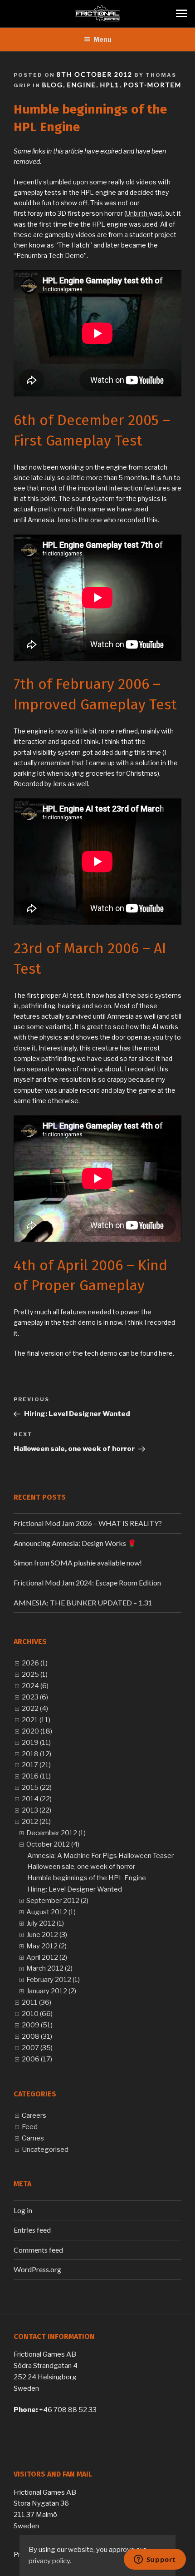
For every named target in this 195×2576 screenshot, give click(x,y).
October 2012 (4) (53, 1844)
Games (33, 2138)
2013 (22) (37, 1810)
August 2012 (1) (51, 1912)
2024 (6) (35, 1686)
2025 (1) (35, 1674)
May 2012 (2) (46, 1946)
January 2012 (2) (51, 1991)
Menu (102, 39)
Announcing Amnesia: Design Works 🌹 (75, 1543)
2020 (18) (37, 1731)
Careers (34, 2115)
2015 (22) (37, 1788)
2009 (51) (37, 2025)
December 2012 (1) (56, 1833)
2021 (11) (36, 1720)
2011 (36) (37, 2002)
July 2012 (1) (45, 1923)
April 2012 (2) (47, 1957)
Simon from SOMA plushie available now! (78, 1563)
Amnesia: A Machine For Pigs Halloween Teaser (100, 1856)
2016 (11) (36, 1776)
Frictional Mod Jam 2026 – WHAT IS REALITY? (88, 1523)
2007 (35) (37, 2048)
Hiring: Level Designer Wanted (75, 1889)
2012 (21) (36, 1822)
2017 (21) (36, 1765)
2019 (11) (36, 1743)
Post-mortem (152, 85)
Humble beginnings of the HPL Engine (87, 1878)
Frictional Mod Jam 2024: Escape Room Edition (87, 1583)
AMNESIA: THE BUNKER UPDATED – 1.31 (83, 1603)
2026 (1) (35, 1663)
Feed (30, 2127)
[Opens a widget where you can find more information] (155, 2560)
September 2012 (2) (57, 1901)
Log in (23, 2210)
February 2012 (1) (53, 1980)
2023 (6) (35, 1697)
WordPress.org (37, 2269)
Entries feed (32, 2230)
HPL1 (110, 85)
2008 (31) (37, 2036)
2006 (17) (37, 2059)
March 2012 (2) (49, 1968)
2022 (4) (35, 1709)
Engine (82, 85)
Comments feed (38, 2250)
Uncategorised (45, 2150)
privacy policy (49, 2561)
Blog (53, 85)
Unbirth (137, 213)
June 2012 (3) (47, 1935)
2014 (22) (37, 1799)
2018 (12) (37, 1754)
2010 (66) (37, 2014)
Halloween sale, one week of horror (81, 1867)
